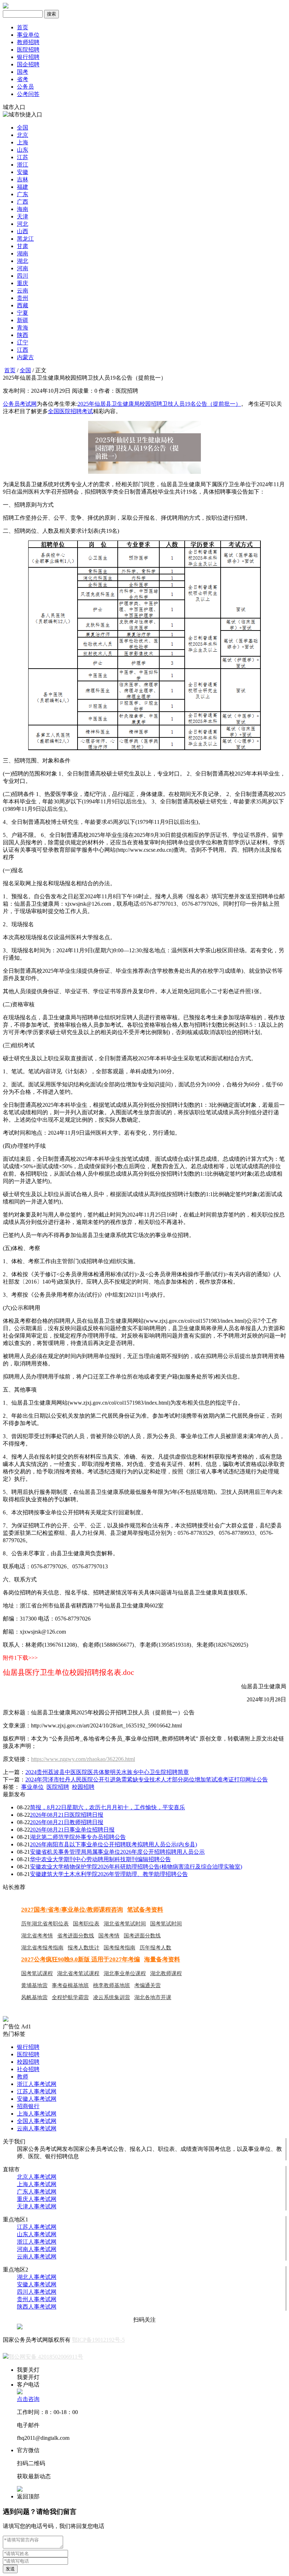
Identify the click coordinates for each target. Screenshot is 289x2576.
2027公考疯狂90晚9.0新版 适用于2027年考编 (81, 1959)
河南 (23, 268)
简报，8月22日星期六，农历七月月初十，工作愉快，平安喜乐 (107, 1807)
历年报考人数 (155, 1948)
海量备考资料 (162, 1959)
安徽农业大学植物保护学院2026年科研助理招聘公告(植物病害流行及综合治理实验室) (136, 1867)
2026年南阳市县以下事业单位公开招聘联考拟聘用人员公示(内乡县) (113, 1844)
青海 (23, 328)
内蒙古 (25, 357)
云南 (23, 291)
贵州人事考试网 (37, 2299)
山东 (23, 150)
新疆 (23, 320)
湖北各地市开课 (153, 1997)
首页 (23, 27)
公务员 (25, 87)
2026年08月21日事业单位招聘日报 (72, 1830)
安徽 (23, 172)
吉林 (23, 179)
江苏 (23, 157)
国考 (23, 72)
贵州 (23, 298)
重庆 (23, 283)
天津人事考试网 (37, 2206)
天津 (23, 216)
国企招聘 (28, 64)
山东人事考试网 (37, 2234)
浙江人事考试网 (37, 2084)
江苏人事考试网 (37, 2091)
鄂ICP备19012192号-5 (98, 2340)
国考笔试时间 (166, 1924)
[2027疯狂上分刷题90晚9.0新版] (6, 2020)
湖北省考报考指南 (42, 1948)
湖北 (23, 261)
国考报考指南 (119, 1948)
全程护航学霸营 (70, 1997)
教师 (23, 2077)
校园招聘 (83, 1787)
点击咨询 (28, 2399)
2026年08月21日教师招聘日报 (67, 1822)
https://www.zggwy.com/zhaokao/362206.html (83, 1759)
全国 (23, 128)
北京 (23, 135)
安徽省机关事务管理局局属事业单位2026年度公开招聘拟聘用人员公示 (117, 1852)
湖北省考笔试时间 (125, 1924)
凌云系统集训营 (112, 1997)
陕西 (23, 335)
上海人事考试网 (37, 2114)
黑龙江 (25, 239)
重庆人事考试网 (37, 2199)
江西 (23, 350)
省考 (23, 79)
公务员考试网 (20, 404)
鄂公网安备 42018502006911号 (46, 2357)
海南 (23, 209)
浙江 (23, 165)
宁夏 (23, 313)
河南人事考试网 (37, 2249)
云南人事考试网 (37, 2128)
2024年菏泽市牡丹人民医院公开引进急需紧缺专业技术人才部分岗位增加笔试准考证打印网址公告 (147, 1779)
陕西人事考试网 (37, 2307)
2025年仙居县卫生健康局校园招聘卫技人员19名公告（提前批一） (159, 404)
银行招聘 (28, 57)
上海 (23, 142)
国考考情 (109, 1936)
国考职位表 (86, 1924)
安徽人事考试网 (37, 2099)
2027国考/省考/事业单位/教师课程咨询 (72, 1910)
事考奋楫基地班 (70, 1985)
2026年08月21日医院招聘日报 (67, 1815)
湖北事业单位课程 (125, 1973)
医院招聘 (28, 50)
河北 (23, 224)
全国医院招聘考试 (70, 411)
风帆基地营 (34, 1997)
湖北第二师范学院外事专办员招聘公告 (78, 1837)
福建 (23, 187)
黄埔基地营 (34, 1985)
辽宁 (23, 342)
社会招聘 (28, 2069)
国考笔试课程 (37, 1973)
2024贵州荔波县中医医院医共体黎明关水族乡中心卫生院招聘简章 (107, 1772)
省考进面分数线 (76, 1936)
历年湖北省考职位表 (45, 1924)
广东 (23, 194)
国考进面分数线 (142, 1936)
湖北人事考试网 (37, 2277)
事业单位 (28, 35)
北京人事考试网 (37, 2177)
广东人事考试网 (37, 2192)
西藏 (23, 305)
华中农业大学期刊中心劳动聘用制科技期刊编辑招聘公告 (100, 1859)
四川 (23, 276)
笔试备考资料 (145, 1910)
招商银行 (28, 2106)
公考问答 (28, 94)
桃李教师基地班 (112, 1985)
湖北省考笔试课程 (78, 1973)
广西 (23, 202)
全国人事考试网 (37, 2121)
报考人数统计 (84, 1948)
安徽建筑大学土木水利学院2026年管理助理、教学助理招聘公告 (109, 1874)
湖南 (23, 254)
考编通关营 (147, 1985)
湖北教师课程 (166, 1973)
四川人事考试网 (37, 2292)
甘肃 (23, 246)
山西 (23, 231)
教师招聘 (28, 42)
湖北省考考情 (37, 1936)
